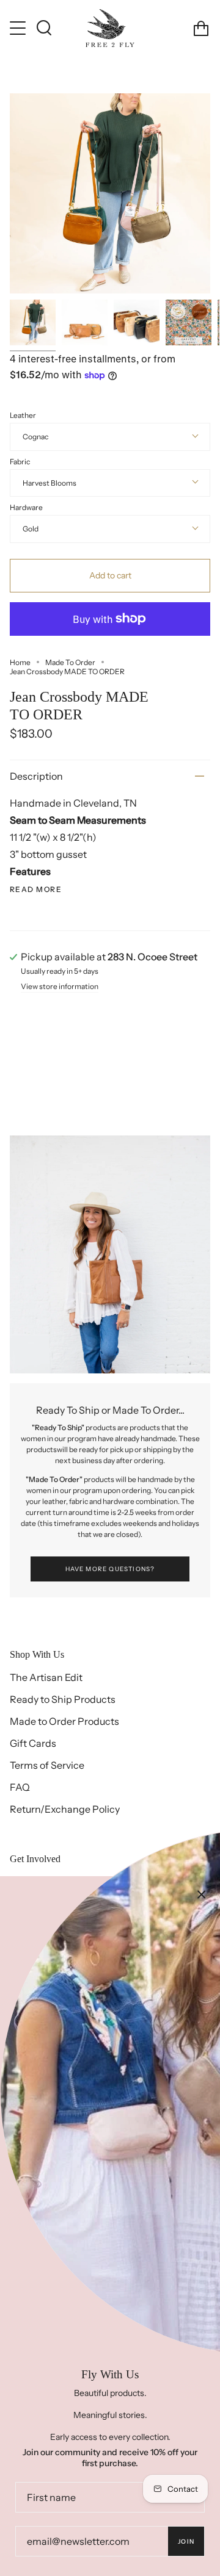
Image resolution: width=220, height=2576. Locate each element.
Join (186, 2542)
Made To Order (70, 662)
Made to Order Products (64, 1721)
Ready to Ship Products (63, 1699)
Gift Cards (33, 1743)
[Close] (202, 1894)
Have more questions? (110, 1569)
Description (36, 776)
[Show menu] (19, 28)
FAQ (20, 1787)
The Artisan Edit (46, 1677)
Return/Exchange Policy (65, 1809)
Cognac (35, 437)
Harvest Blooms (50, 483)
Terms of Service (47, 1765)
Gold (31, 529)
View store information (60, 987)
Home (20, 662)
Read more (36, 890)
